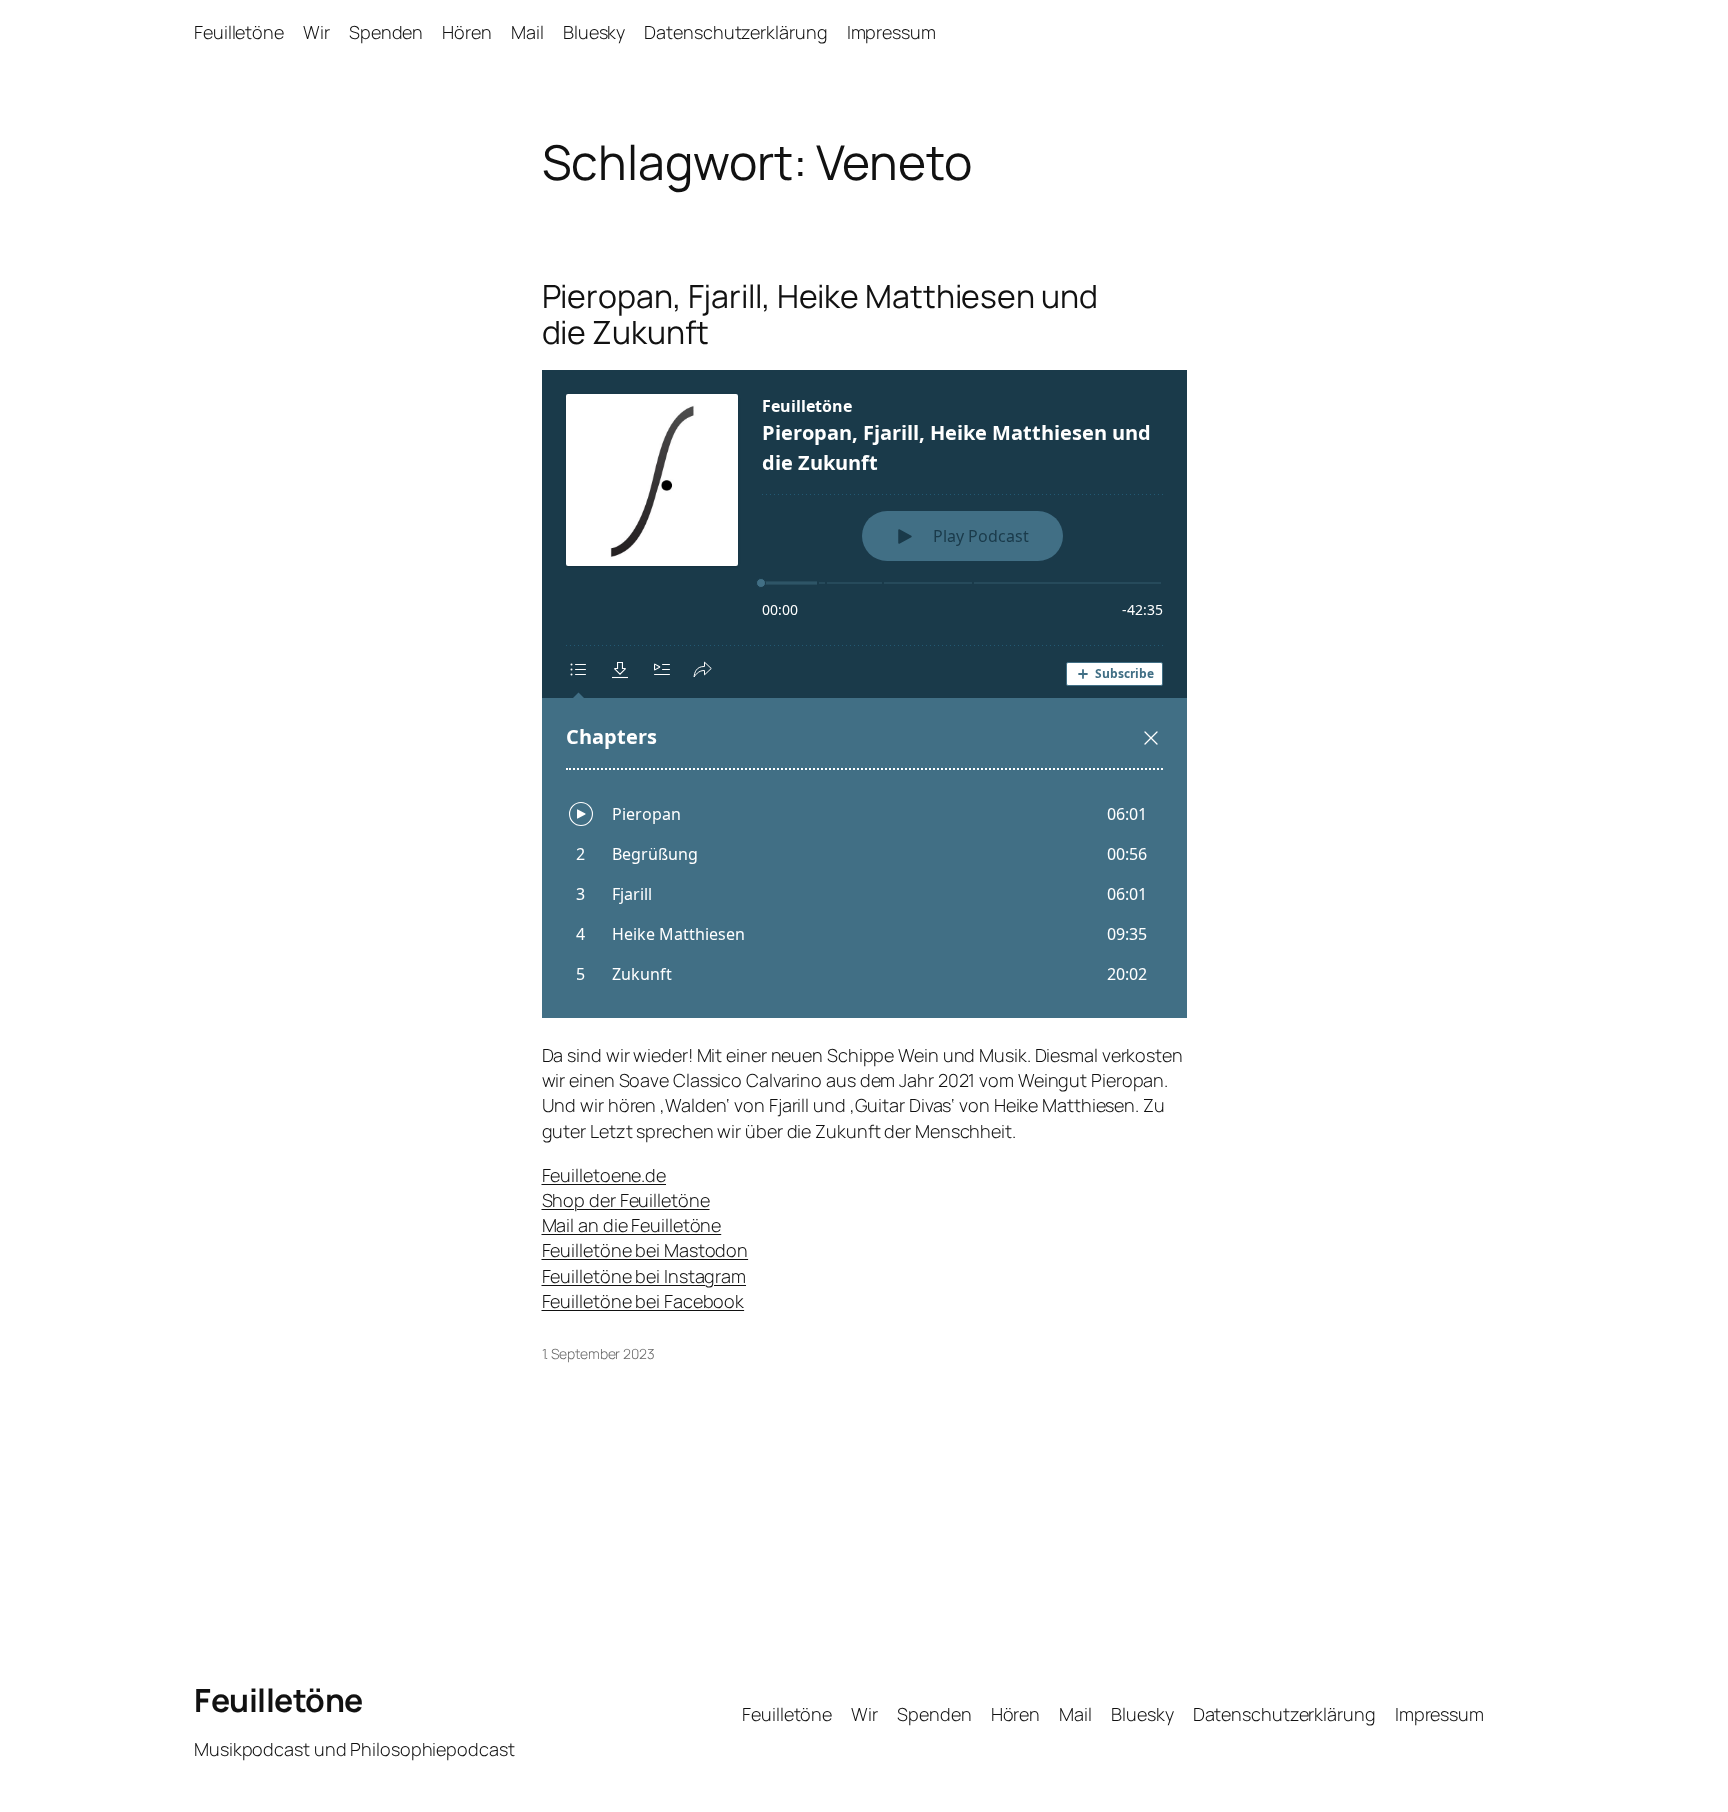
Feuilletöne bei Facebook (643, 1301)
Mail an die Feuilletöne (632, 1225)
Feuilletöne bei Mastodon (645, 1250)
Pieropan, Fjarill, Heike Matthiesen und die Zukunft (820, 314)
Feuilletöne (278, 1700)
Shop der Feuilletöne (626, 1200)
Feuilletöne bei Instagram (644, 1276)
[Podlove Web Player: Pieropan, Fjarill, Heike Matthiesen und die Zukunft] (864, 694)
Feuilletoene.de (604, 1175)
